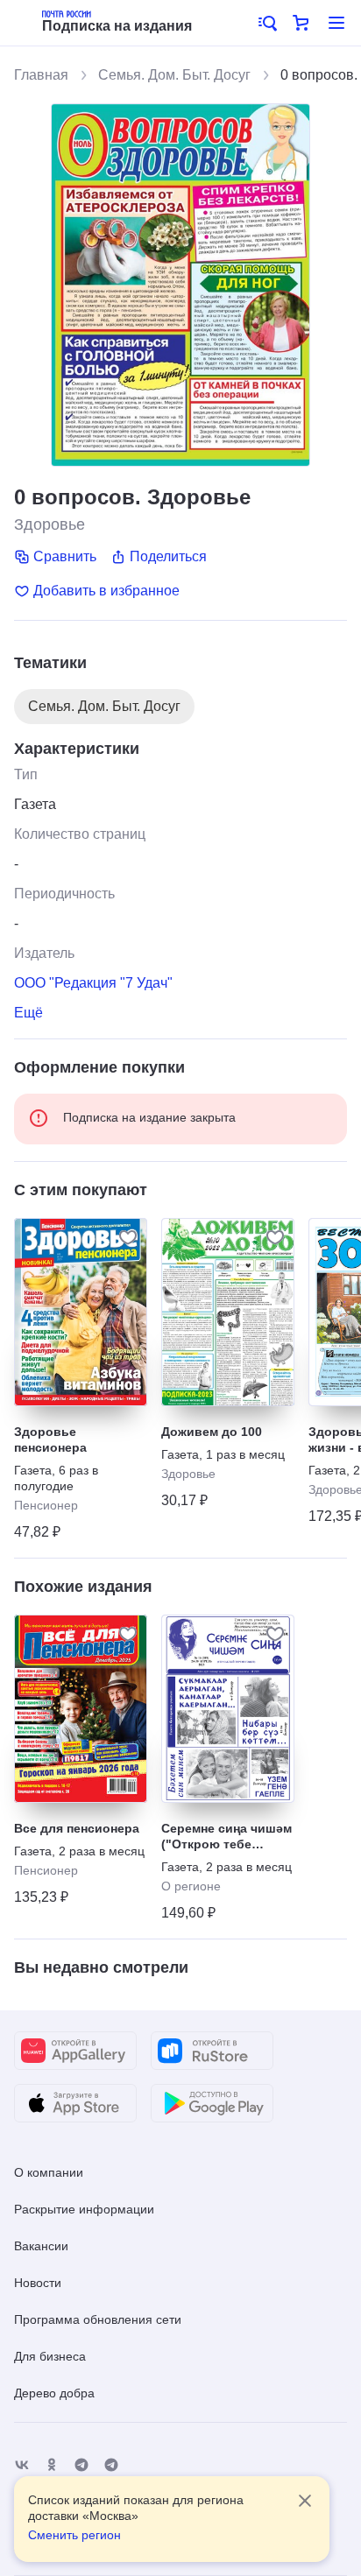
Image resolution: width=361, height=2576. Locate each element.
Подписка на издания (117, 26)
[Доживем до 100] (228, 1312)
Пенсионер (46, 1505)
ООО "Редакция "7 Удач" (93, 983)
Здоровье (50, 524)
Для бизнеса (50, 2356)
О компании (49, 2172)
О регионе (191, 1886)
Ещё (28, 1013)
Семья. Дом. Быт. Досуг (174, 75)
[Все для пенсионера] (81, 1709)
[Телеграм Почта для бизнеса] (111, 2465)
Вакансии (41, 2246)
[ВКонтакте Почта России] (22, 2465)
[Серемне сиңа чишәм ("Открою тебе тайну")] (228, 1709)
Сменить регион (74, 2535)
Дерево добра (54, 2393)
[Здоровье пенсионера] (81, 1312)
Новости (38, 2283)
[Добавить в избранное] (128, 1237)
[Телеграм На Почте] (81, 2465)
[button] (266, 23)
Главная (41, 75)
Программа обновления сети (98, 2319)
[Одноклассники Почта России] (52, 2465)
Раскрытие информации (84, 2209)
